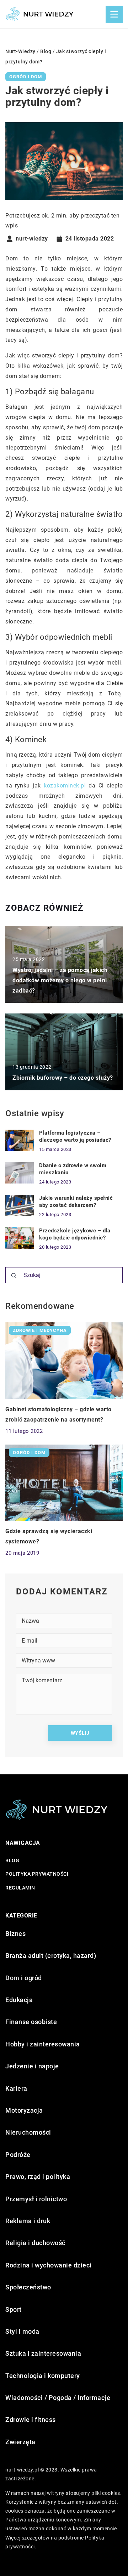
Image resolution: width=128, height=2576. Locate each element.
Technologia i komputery (43, 2376)
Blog (12, 1860)
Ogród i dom (26, 77)
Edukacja (19, 2000)
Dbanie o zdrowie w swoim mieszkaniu (73, 1169)
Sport (14, 2309)
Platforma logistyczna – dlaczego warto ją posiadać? (75, 1136)
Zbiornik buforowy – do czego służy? (63, 1078)
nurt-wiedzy (32, 239)
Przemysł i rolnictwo (36, 2199)
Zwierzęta (20, 2442)
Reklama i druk (28, 2221)
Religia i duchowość (35, 2243)
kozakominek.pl (65, 786)
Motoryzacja (24, 2110)
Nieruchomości (28, 2132)
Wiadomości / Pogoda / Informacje (58, 2398)
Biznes (15, 1934)
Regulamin (20, 1888)
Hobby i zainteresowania (43, 2044)
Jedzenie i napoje (32, 2066)
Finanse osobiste (31, 2022)
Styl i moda (22, 2331)
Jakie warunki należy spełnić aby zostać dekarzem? (76, 1202)
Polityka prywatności (37, 1874)
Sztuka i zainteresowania (43, 2353)
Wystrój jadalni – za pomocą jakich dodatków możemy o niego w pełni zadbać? (60, 980)
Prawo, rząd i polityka (38, 2177)
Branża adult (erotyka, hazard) (51, 1956)
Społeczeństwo (28, 2287)
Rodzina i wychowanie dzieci (49, 2265)
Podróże (18, 2155)
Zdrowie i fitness (31, 2420)
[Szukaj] (14, 1276)
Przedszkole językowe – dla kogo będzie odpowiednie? (75, 1234)
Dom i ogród (24, 1978)
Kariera (16, 2088)
